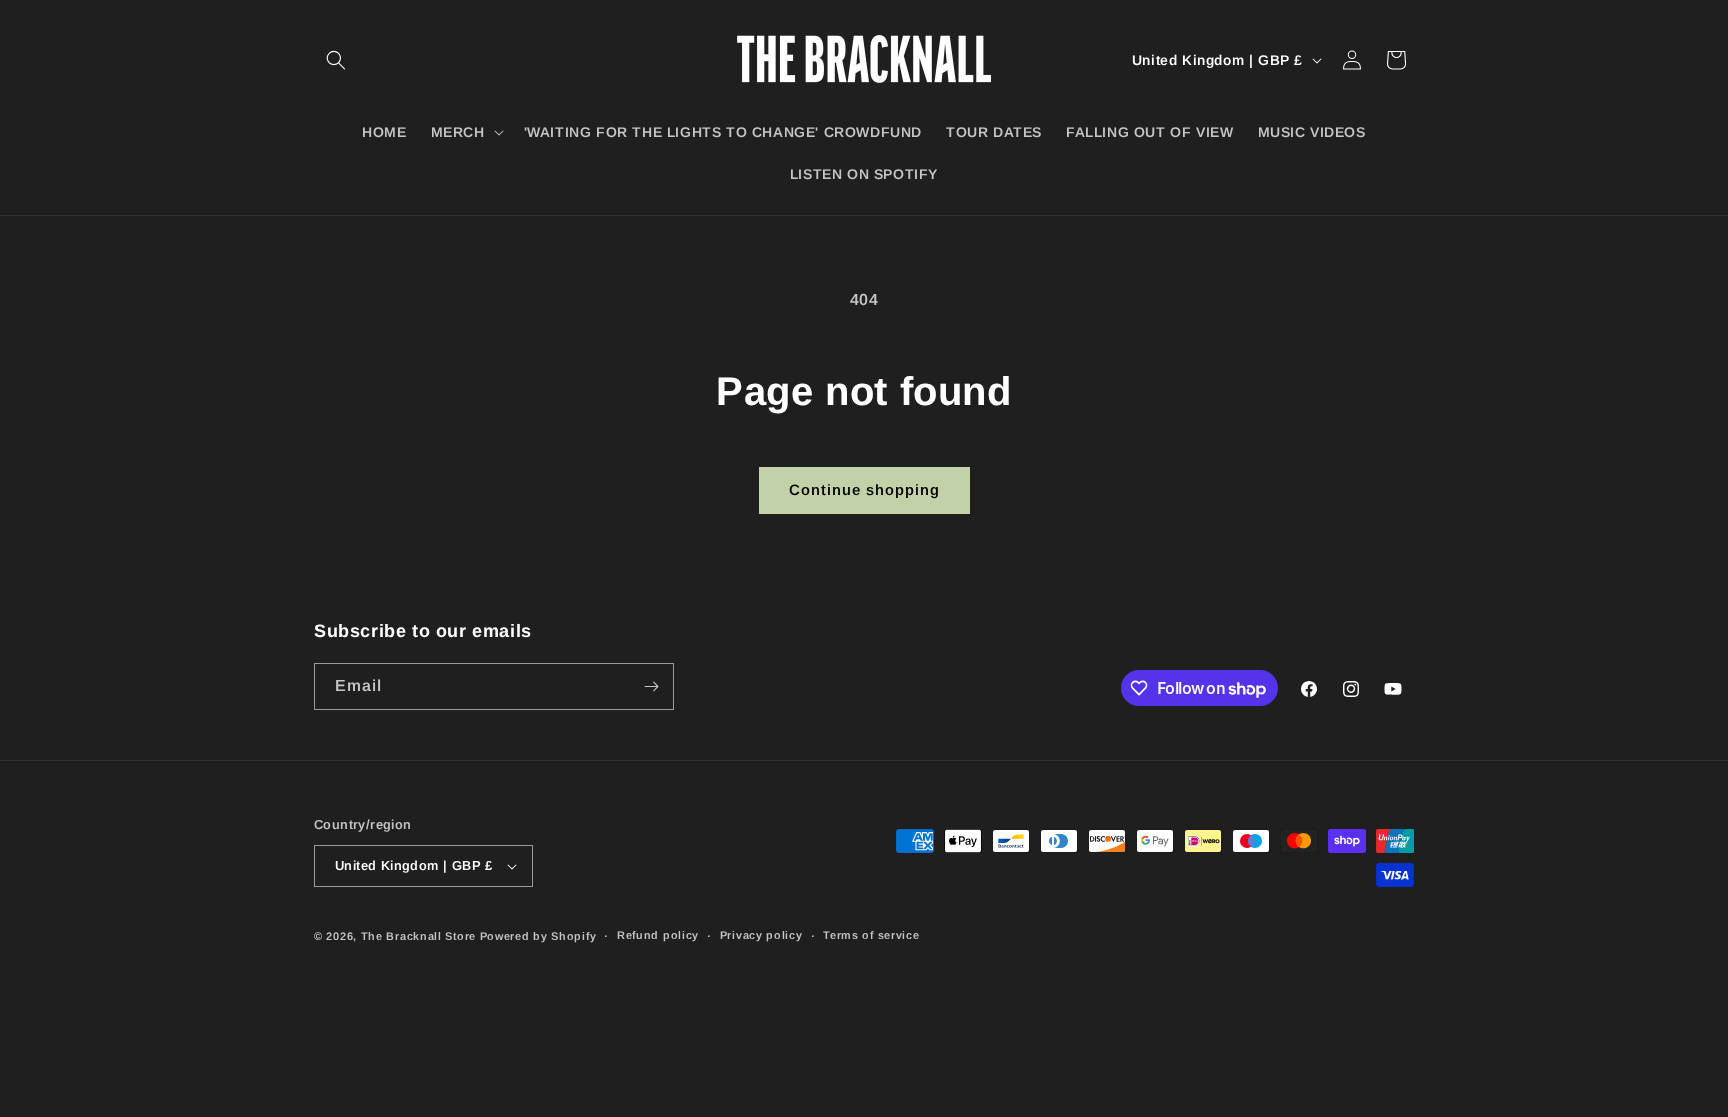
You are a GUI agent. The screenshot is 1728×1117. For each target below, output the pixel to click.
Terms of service (871, 935)
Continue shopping (864, 489)
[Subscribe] (651, 686)
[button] (336, 60)
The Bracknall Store (418, 936)
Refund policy (658, 935)
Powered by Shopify (538, 936)
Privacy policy (761, 935)
